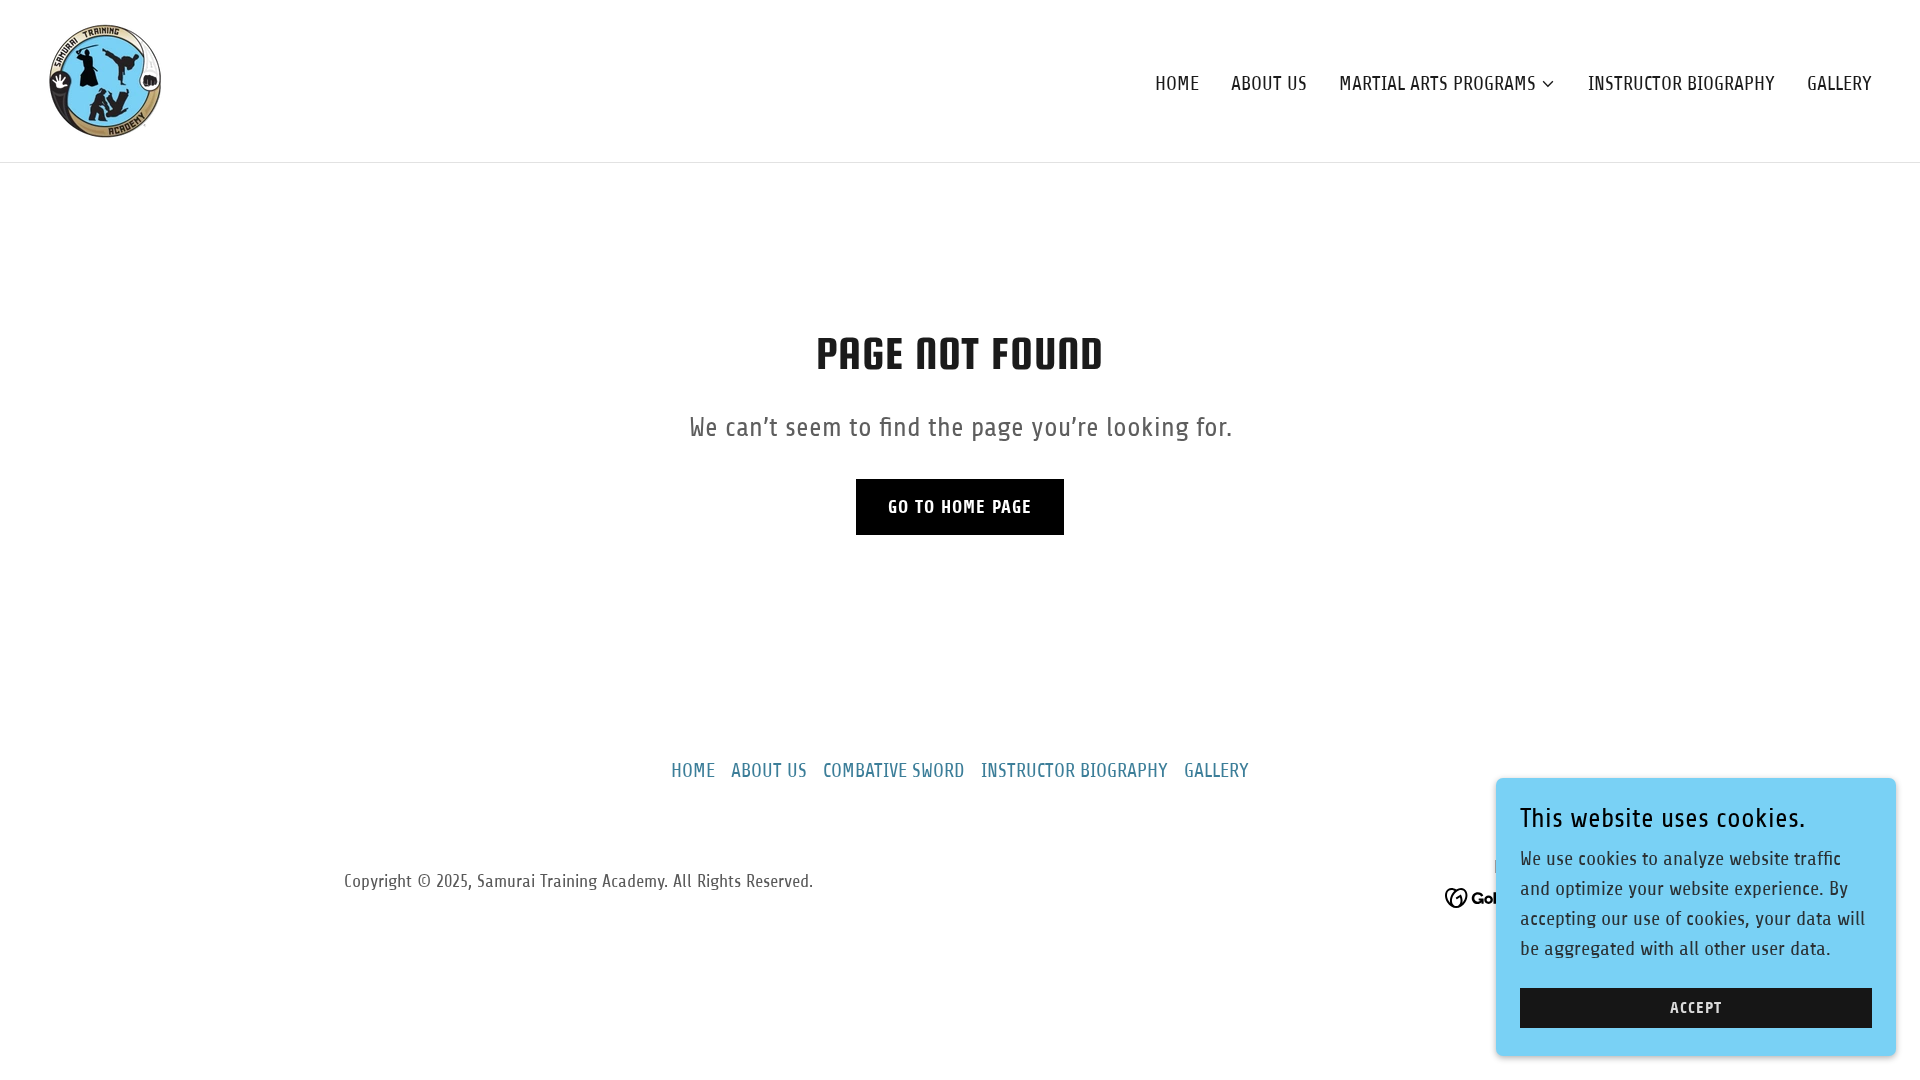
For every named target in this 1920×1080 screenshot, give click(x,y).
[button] (1447, 84)
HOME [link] (1177, 83)
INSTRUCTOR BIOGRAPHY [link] (1681, 83)
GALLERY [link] (1839, 83)
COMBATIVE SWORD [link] (894, 770)
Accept (1696, 1008)
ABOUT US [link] (1269, 83)
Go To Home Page (960, 507)
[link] (105, 79)
